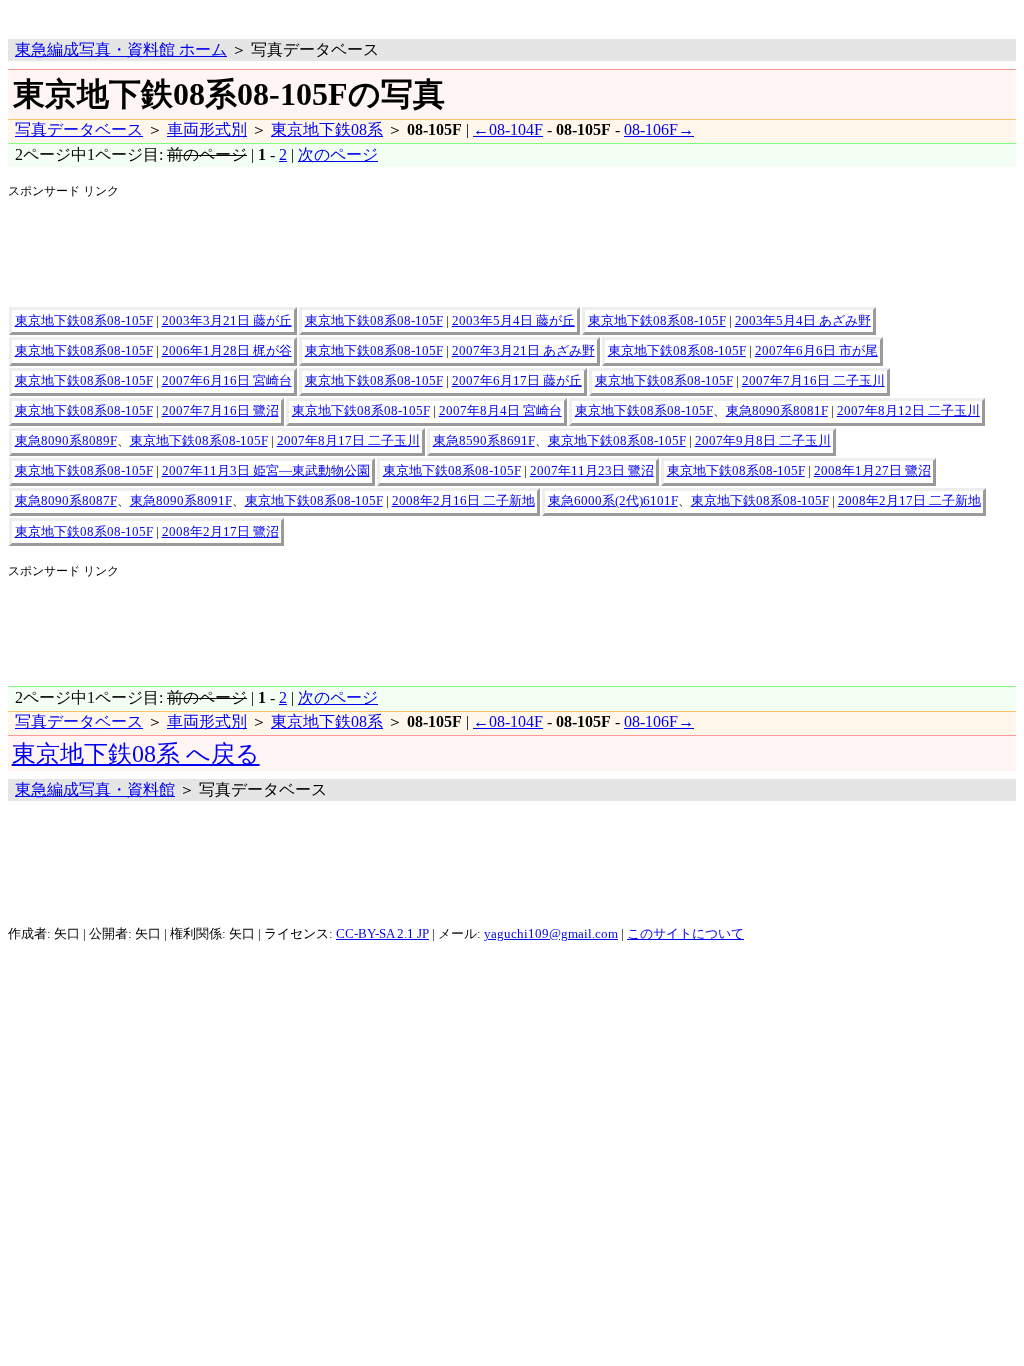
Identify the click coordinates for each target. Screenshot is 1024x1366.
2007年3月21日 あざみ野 (523, 351)
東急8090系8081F (777, 411)
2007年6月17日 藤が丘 (517, 381)
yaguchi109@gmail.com (551, 934)
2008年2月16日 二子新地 (463, 501)
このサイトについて (685, 934)
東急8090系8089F (66, 441)
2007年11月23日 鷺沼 (592, 471)
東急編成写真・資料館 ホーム (121, 49)
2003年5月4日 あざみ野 (803, 321)
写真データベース (79, 129)
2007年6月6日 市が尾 (816, 351)
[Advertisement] (242, 15)
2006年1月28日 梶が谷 (227, 351)
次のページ (338, 154)
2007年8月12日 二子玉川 (908, 411)
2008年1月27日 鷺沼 (872, 471)
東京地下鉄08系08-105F (84, 321)
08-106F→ (659, 129)
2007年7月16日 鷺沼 (220, 411)
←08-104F (508, 129)
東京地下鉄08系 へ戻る (136, 754)
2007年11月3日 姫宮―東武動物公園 (266, 471)
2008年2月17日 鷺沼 (220, 532)
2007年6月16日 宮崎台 (227, 381)
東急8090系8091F (181, 501)
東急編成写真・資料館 (95, 789)
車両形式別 (207, 129)
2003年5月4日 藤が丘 (513, 321)
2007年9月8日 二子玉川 (763, 441)
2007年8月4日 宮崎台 (500, 411)
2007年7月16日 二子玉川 (813, 381)
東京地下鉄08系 (327, 129)
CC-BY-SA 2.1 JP (382, 934)
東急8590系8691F (484, 441)
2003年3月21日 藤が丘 (227, 321)
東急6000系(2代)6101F (613, 501)
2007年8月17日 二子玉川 (348, 441)
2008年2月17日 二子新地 (909, 501)
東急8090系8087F (66, 501)
